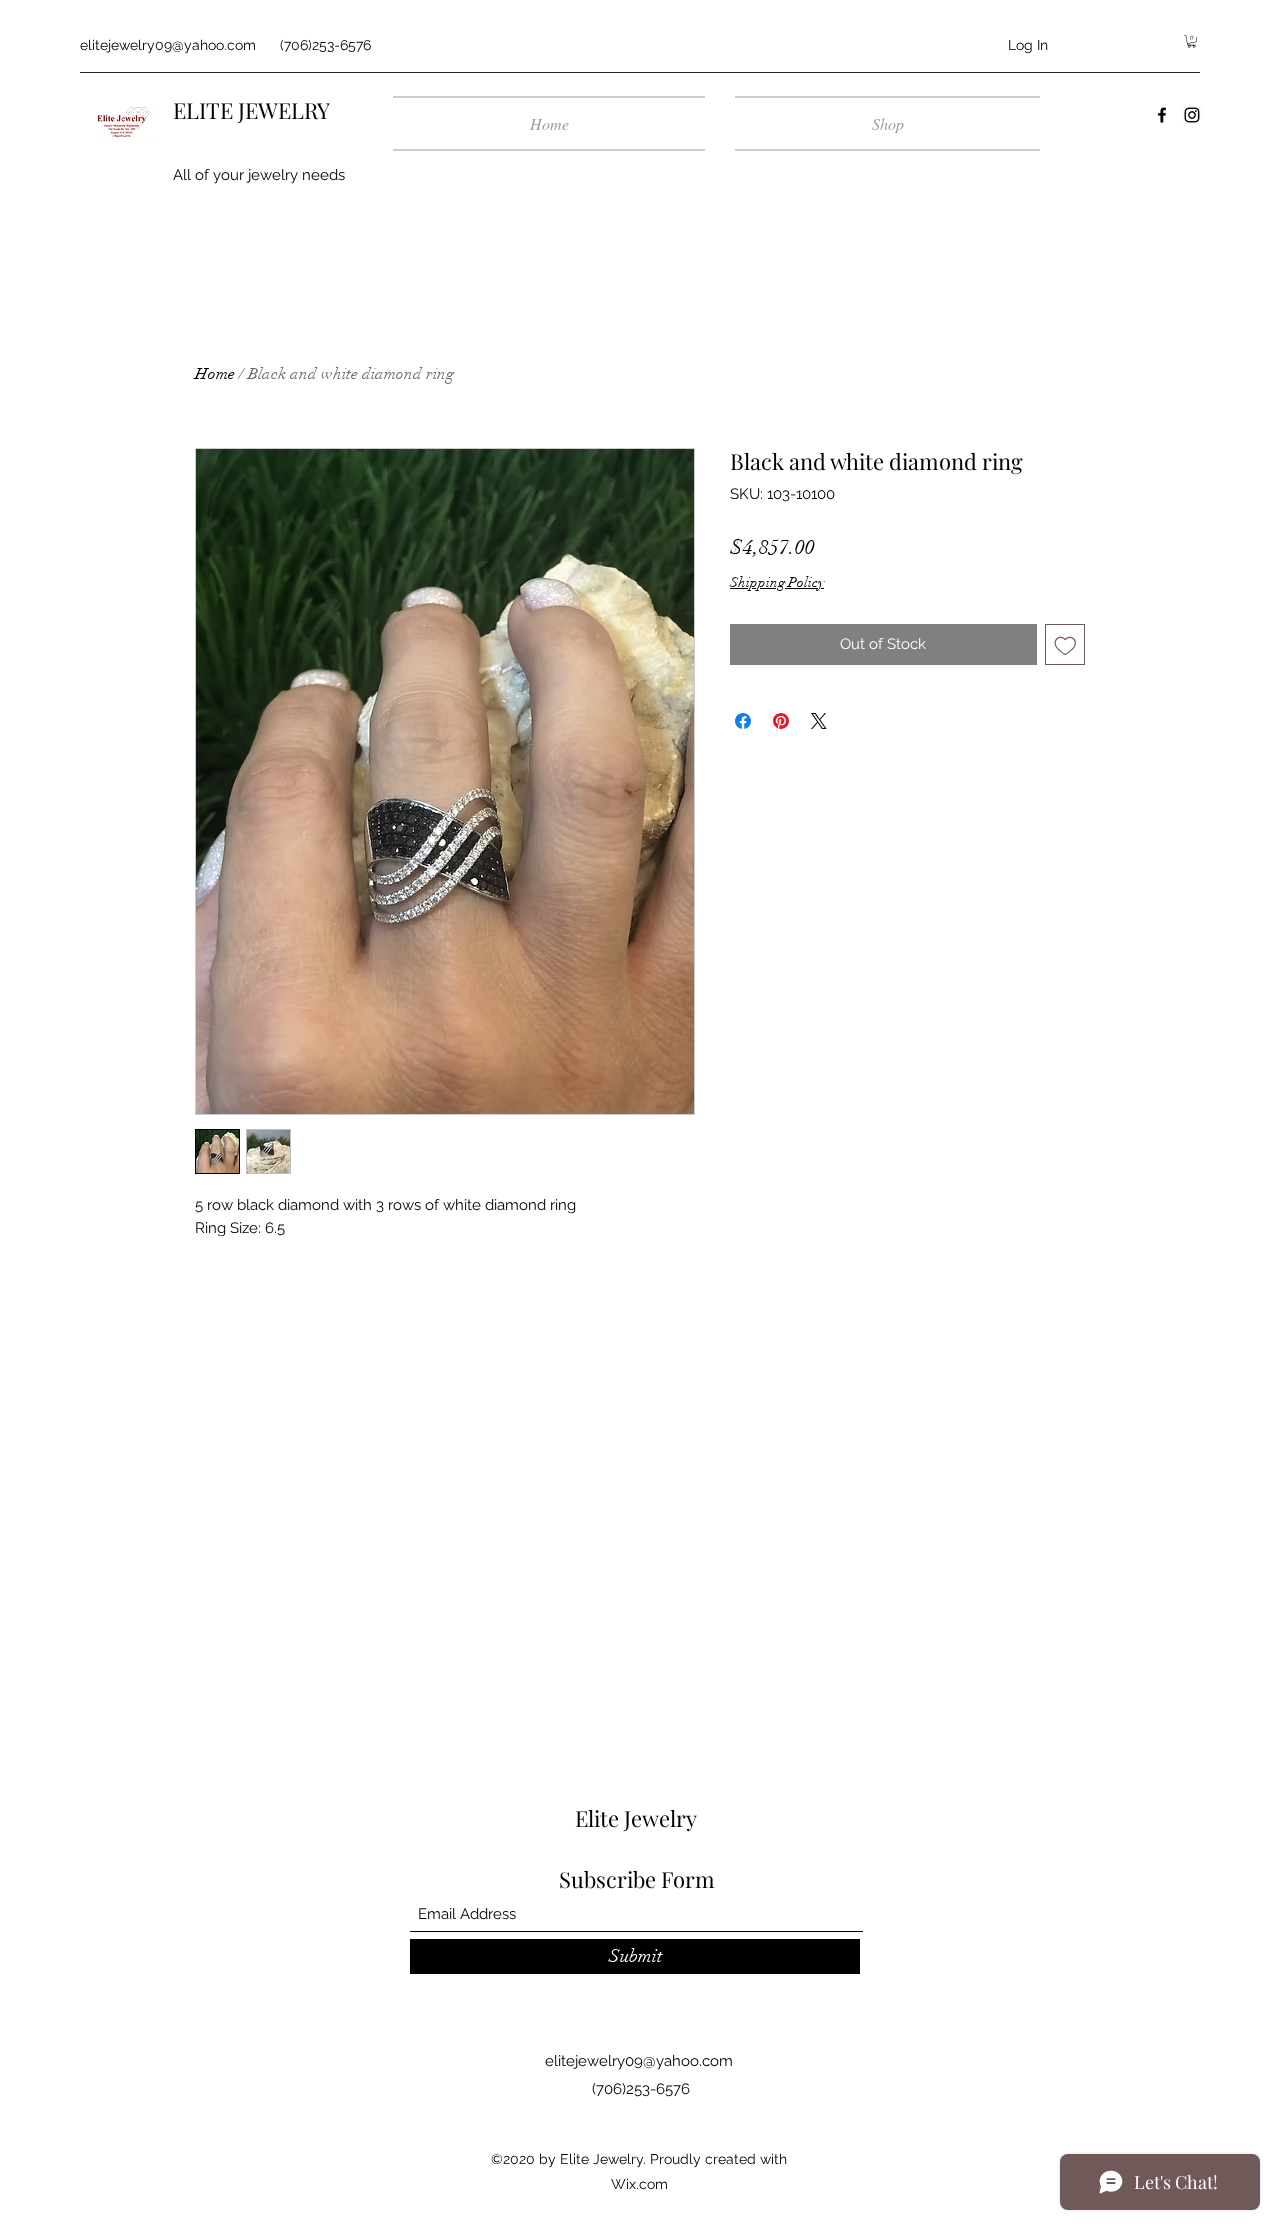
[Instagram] (1192, 115)
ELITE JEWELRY (251, 110)
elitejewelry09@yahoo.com (168, 45)
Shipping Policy (777, 582)
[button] (1191, 41)
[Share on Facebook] (743, 721)
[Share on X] (819, 721)
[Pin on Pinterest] (781, 721)
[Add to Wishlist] (1065, 644)
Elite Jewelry (636, 1818)
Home (215, 374)
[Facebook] (1162, 115)
